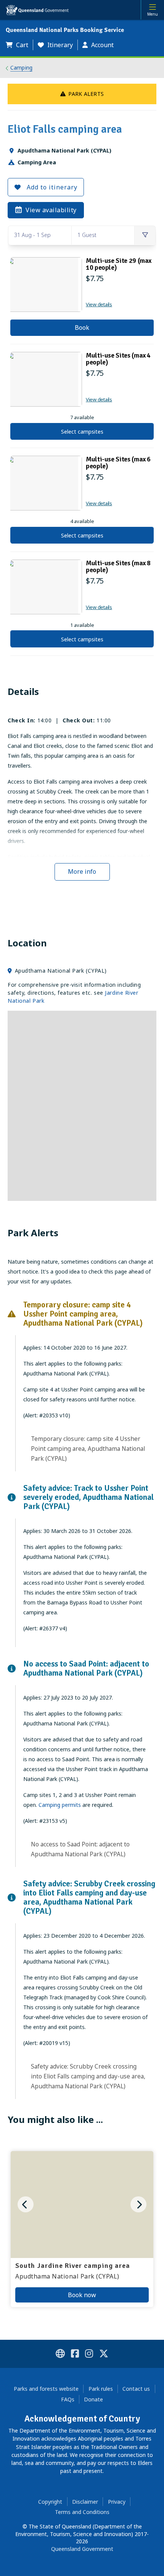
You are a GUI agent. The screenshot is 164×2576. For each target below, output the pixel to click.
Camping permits (60, 1805)
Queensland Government (82, 2549)
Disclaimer (85, 2502)
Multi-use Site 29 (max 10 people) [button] (119, 264)
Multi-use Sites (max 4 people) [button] (118, 359)
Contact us (136, 2389)
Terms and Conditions (82, 2512)
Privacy (117, 2502)
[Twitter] (104, 2355)
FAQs (68, 2399)
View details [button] (99, 304)
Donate (93, 2399)
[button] (19, 45)
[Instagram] (89, 2355)
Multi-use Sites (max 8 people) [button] (118, 566)
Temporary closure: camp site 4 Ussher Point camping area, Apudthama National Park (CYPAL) (88, 1449)
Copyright (50, 2502)
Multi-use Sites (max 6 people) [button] (118, 463)
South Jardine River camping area (73, 2266)
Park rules (101, 2389)
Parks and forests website (46, 2389)
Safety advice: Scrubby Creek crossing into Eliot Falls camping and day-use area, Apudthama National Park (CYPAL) (88, 2076)
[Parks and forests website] (60, 2355)
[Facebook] (75, 2355)
